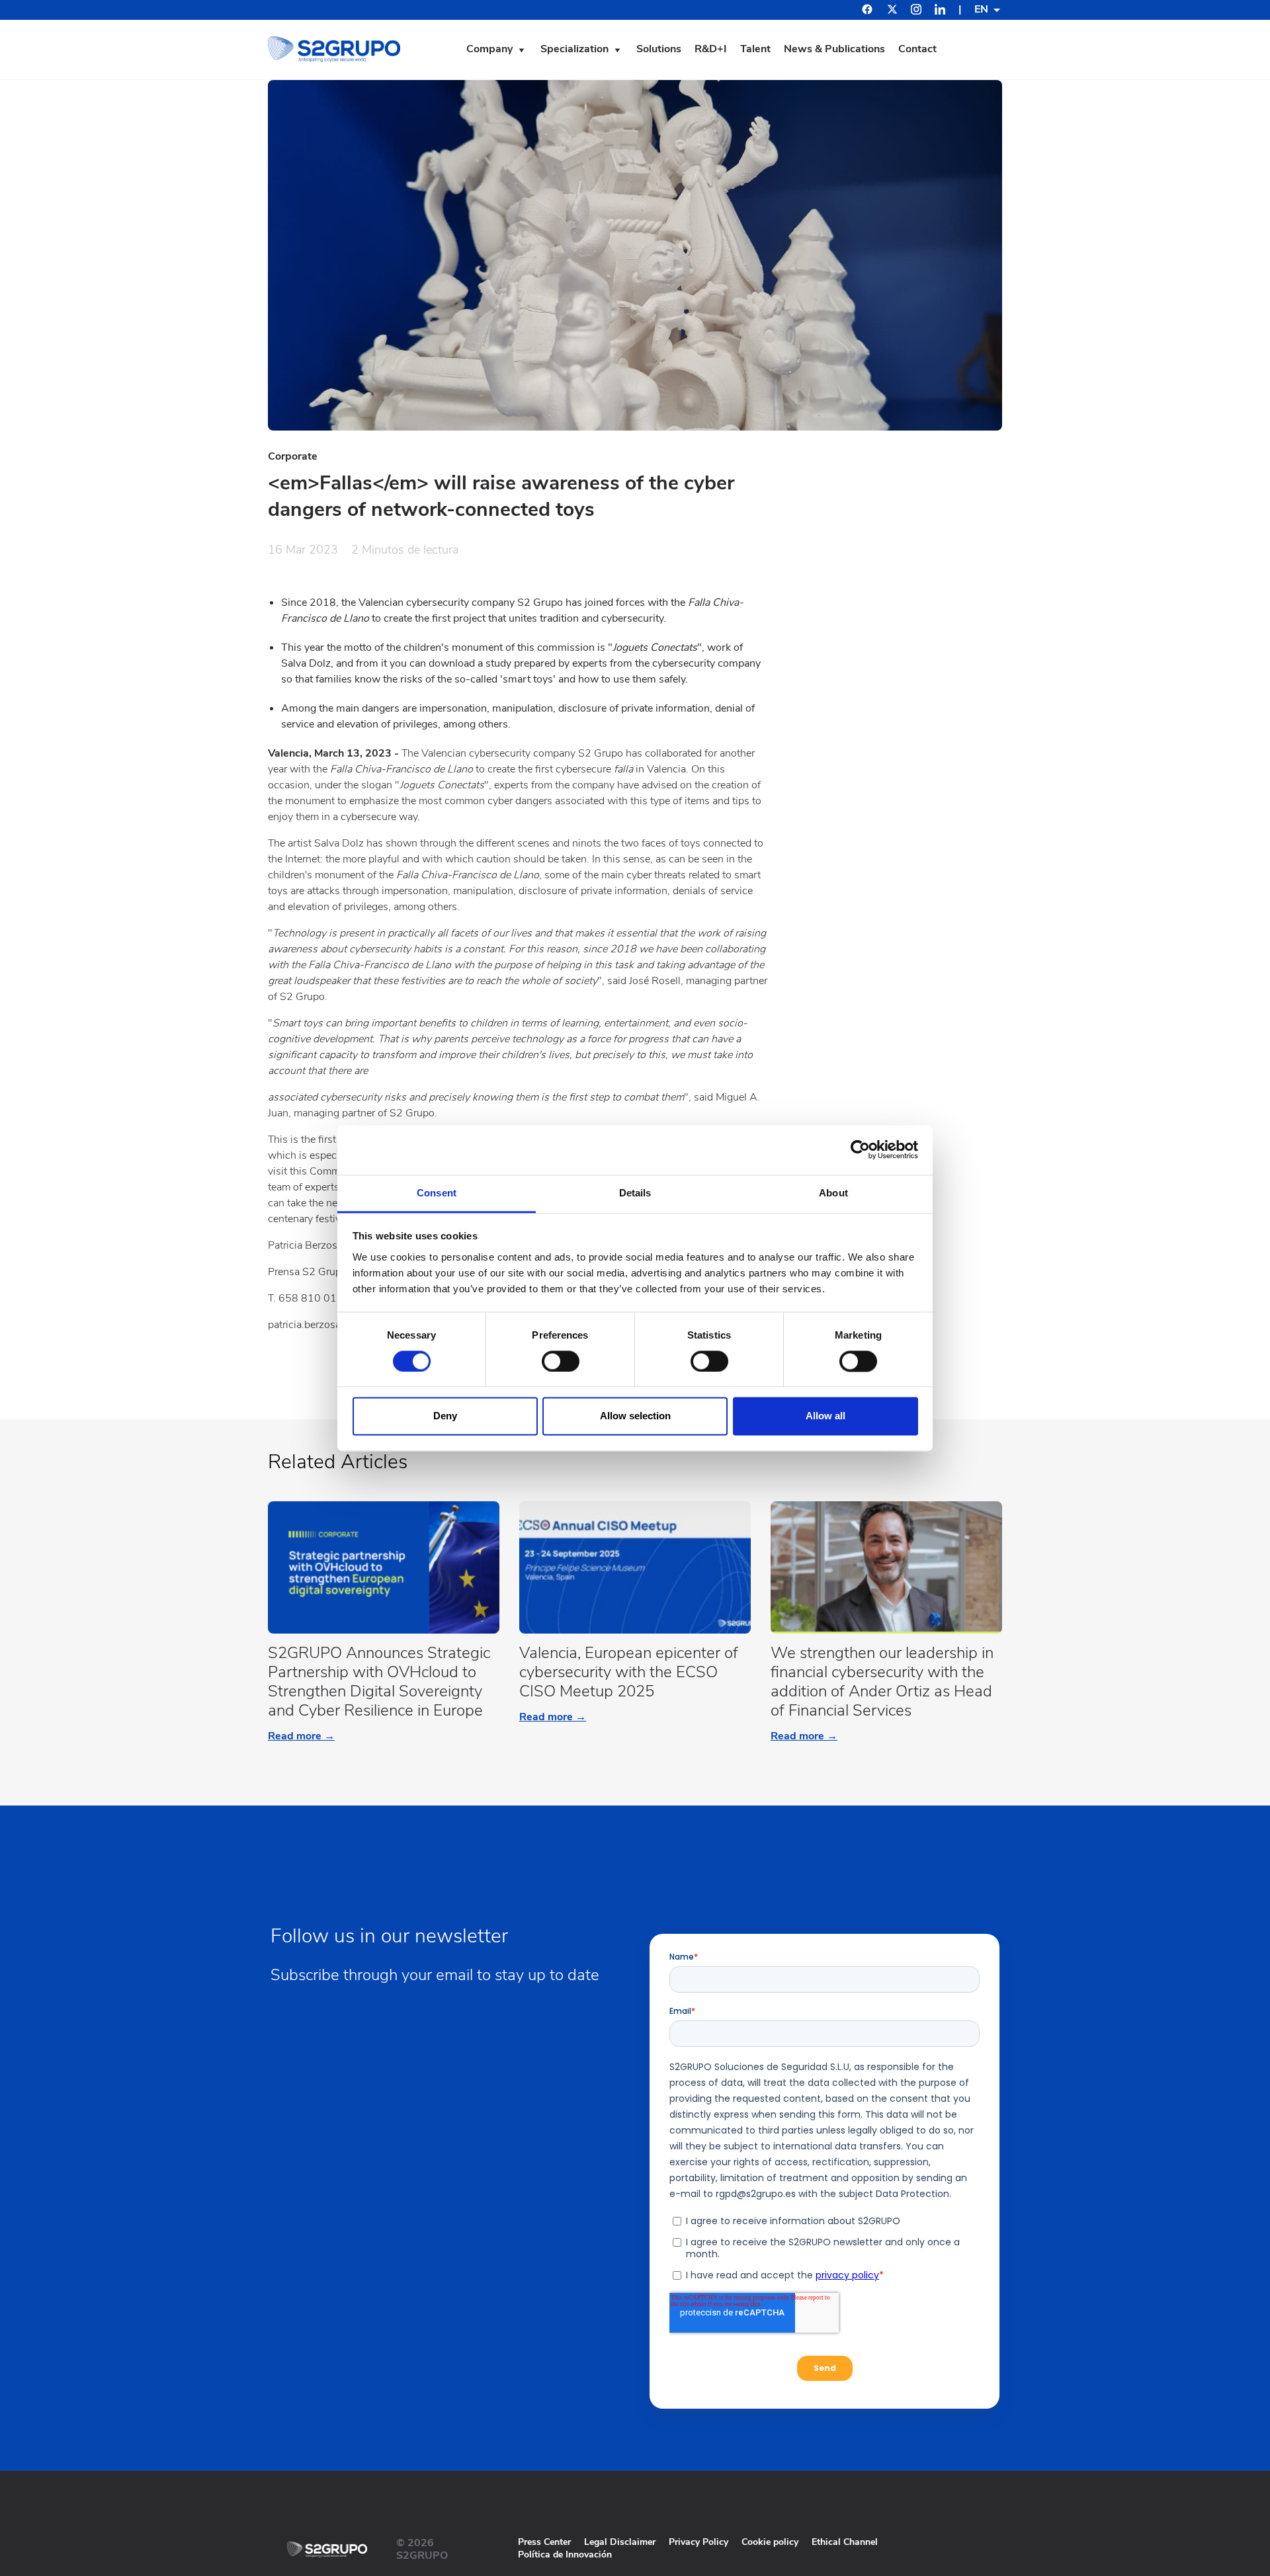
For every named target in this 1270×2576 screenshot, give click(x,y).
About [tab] (833, 1193)
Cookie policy (770, 2542)
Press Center (544, 2542)
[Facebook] (867, 11)
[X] (892, 11)
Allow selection (635, 1416)
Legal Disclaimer (620, 2542)
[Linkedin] (940, 11)
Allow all (825, 1416)
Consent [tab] (437, 1193)
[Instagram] (916, 11)
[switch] (561, 1361)
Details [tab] (635, 1193)
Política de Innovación (565, 2555)
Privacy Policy (698, 2542)
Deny (445, 1416)
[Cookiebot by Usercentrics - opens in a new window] (860, 1149)
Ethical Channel (845, 2542)
